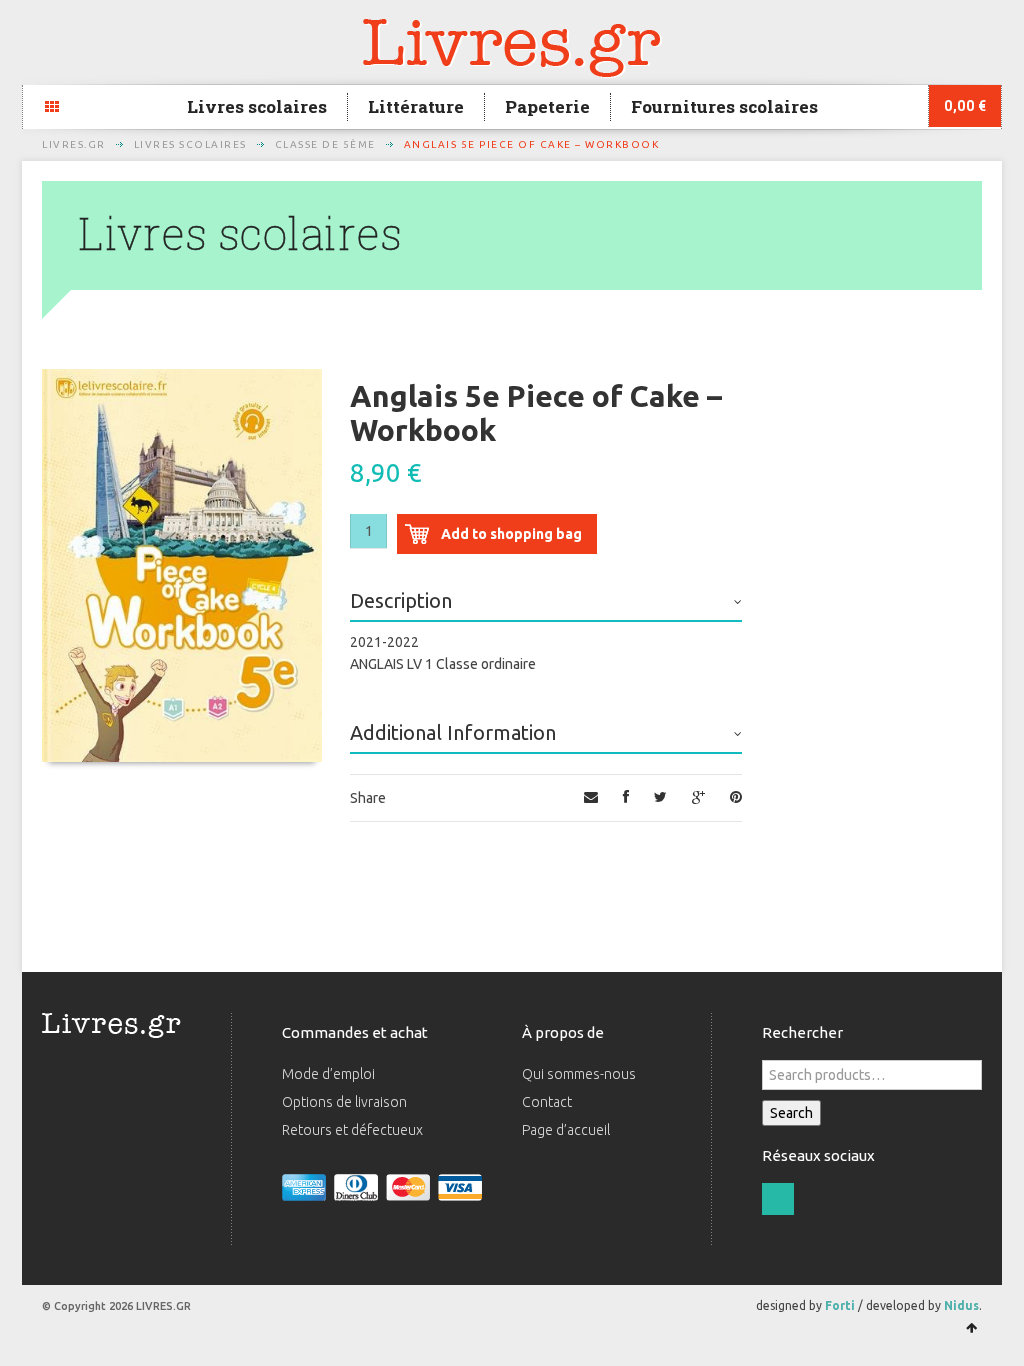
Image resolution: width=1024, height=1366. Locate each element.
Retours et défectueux (352, 1130)
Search (791, 1113)
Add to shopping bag (511, 534)
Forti (840, 1305)
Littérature (416, 106)
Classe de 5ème (325, 144)
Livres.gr (74, 144)
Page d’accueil (566, 1130)
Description (401, 600)
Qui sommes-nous (579, 1074)
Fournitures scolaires (724, 106)
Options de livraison (344, 1102)
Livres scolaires (257, 106)
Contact (547, 1102)
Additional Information (453, 732)
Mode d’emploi (328, 1074)
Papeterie (547, 106)
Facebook (778, 1199)
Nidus (961, 1305)
